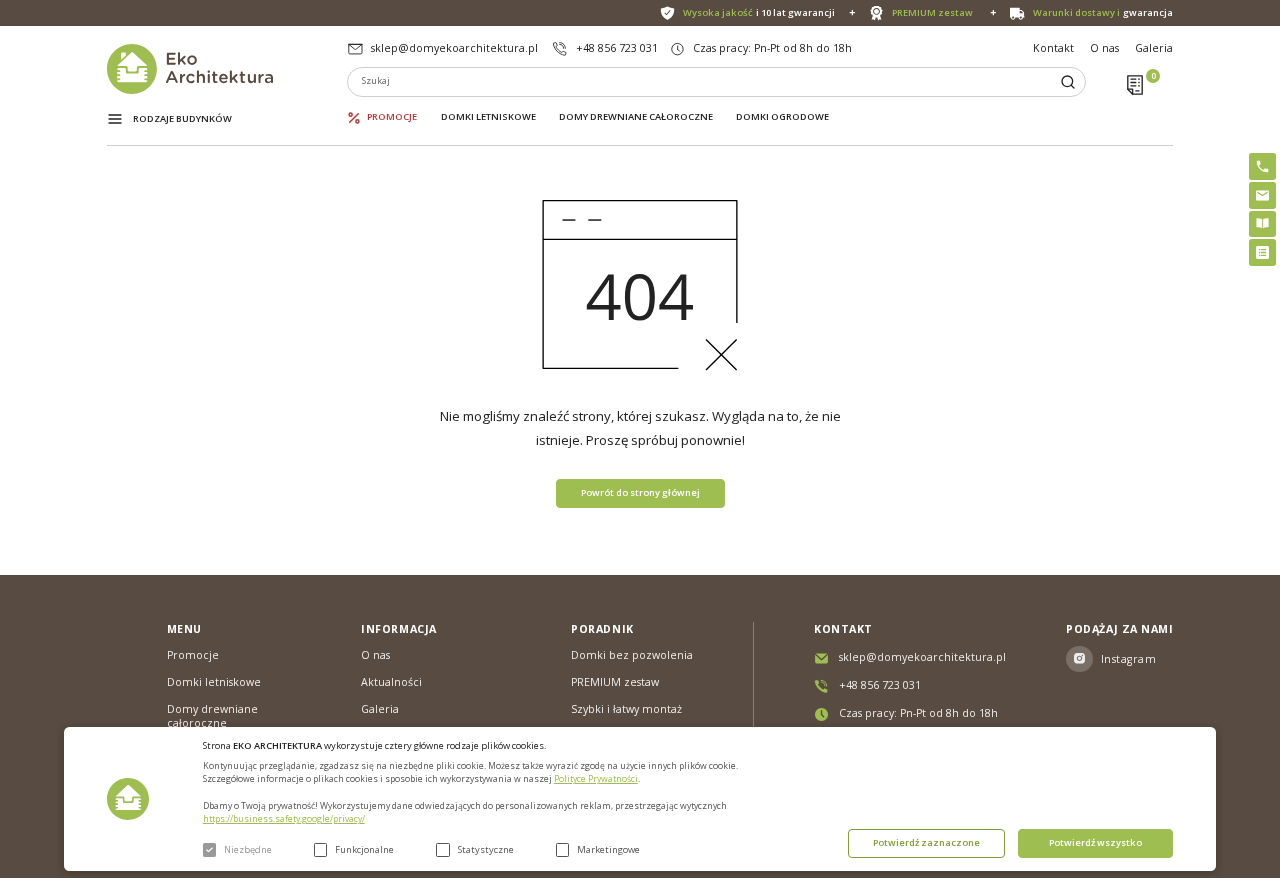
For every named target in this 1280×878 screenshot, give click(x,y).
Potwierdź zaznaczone (926, 842)
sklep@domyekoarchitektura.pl (454, 48)
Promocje (392, 117)
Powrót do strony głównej (640, 492)
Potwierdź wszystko (1095, 842)
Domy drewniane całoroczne (636, 117)
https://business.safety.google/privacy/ (284, 819)
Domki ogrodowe (782, 117)
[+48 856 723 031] (1262, 166)
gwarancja (1103, 13)
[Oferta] (1262, 252)
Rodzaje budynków (182, 118)
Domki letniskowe (488, 117)
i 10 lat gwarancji (759, 13)
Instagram (1128, 659)
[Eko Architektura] (227, 69)
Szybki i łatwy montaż (626, 709)
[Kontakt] (1262, 195)
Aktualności (391, 682)
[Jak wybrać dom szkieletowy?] (1262, 224)
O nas (1104, 48)
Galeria (1154, 48)
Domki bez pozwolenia (632, 655)
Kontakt (1053, 48)
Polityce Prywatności (596, 779)
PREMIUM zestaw (615, 682)
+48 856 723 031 (617, 48)
